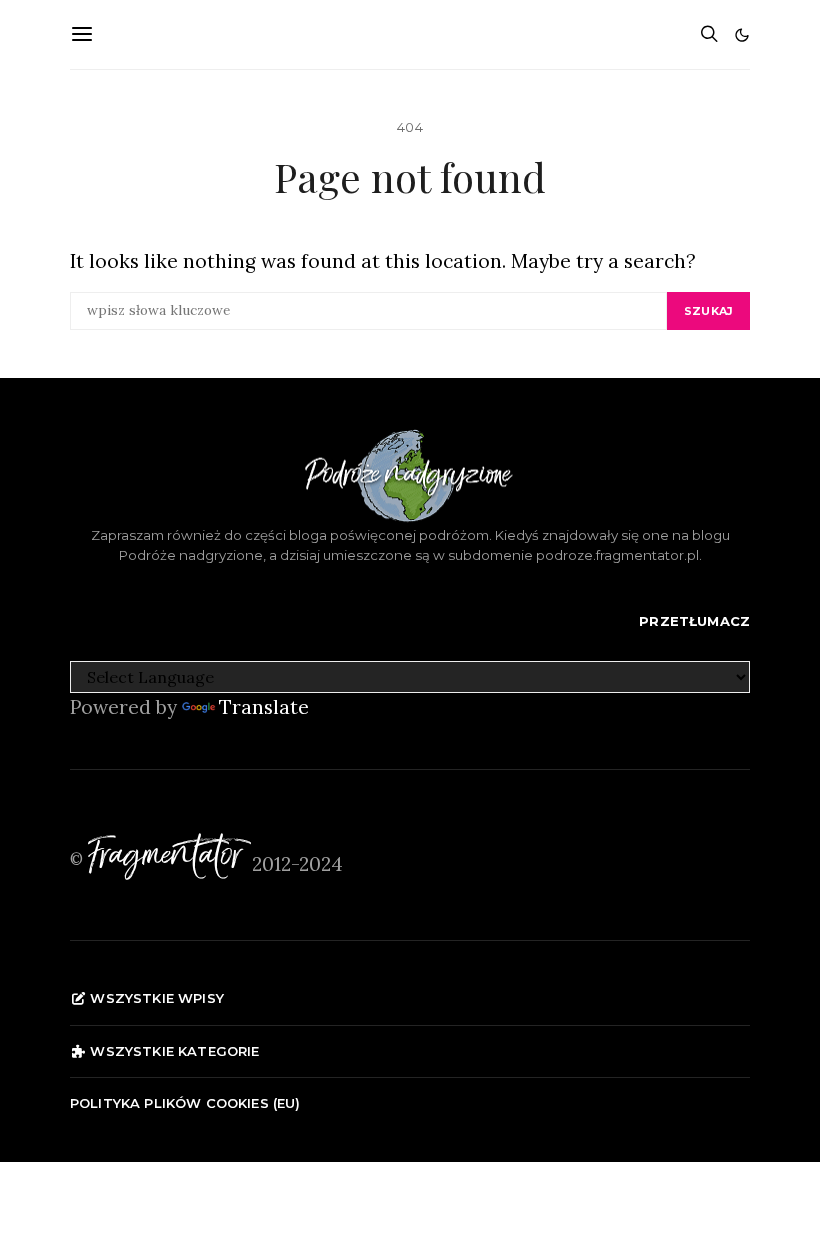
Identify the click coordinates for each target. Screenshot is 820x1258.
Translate (264, 707)
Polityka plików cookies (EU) (185, 1103)
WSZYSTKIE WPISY (155, 998)
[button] (742, 35)
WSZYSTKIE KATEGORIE (172, 1051)
